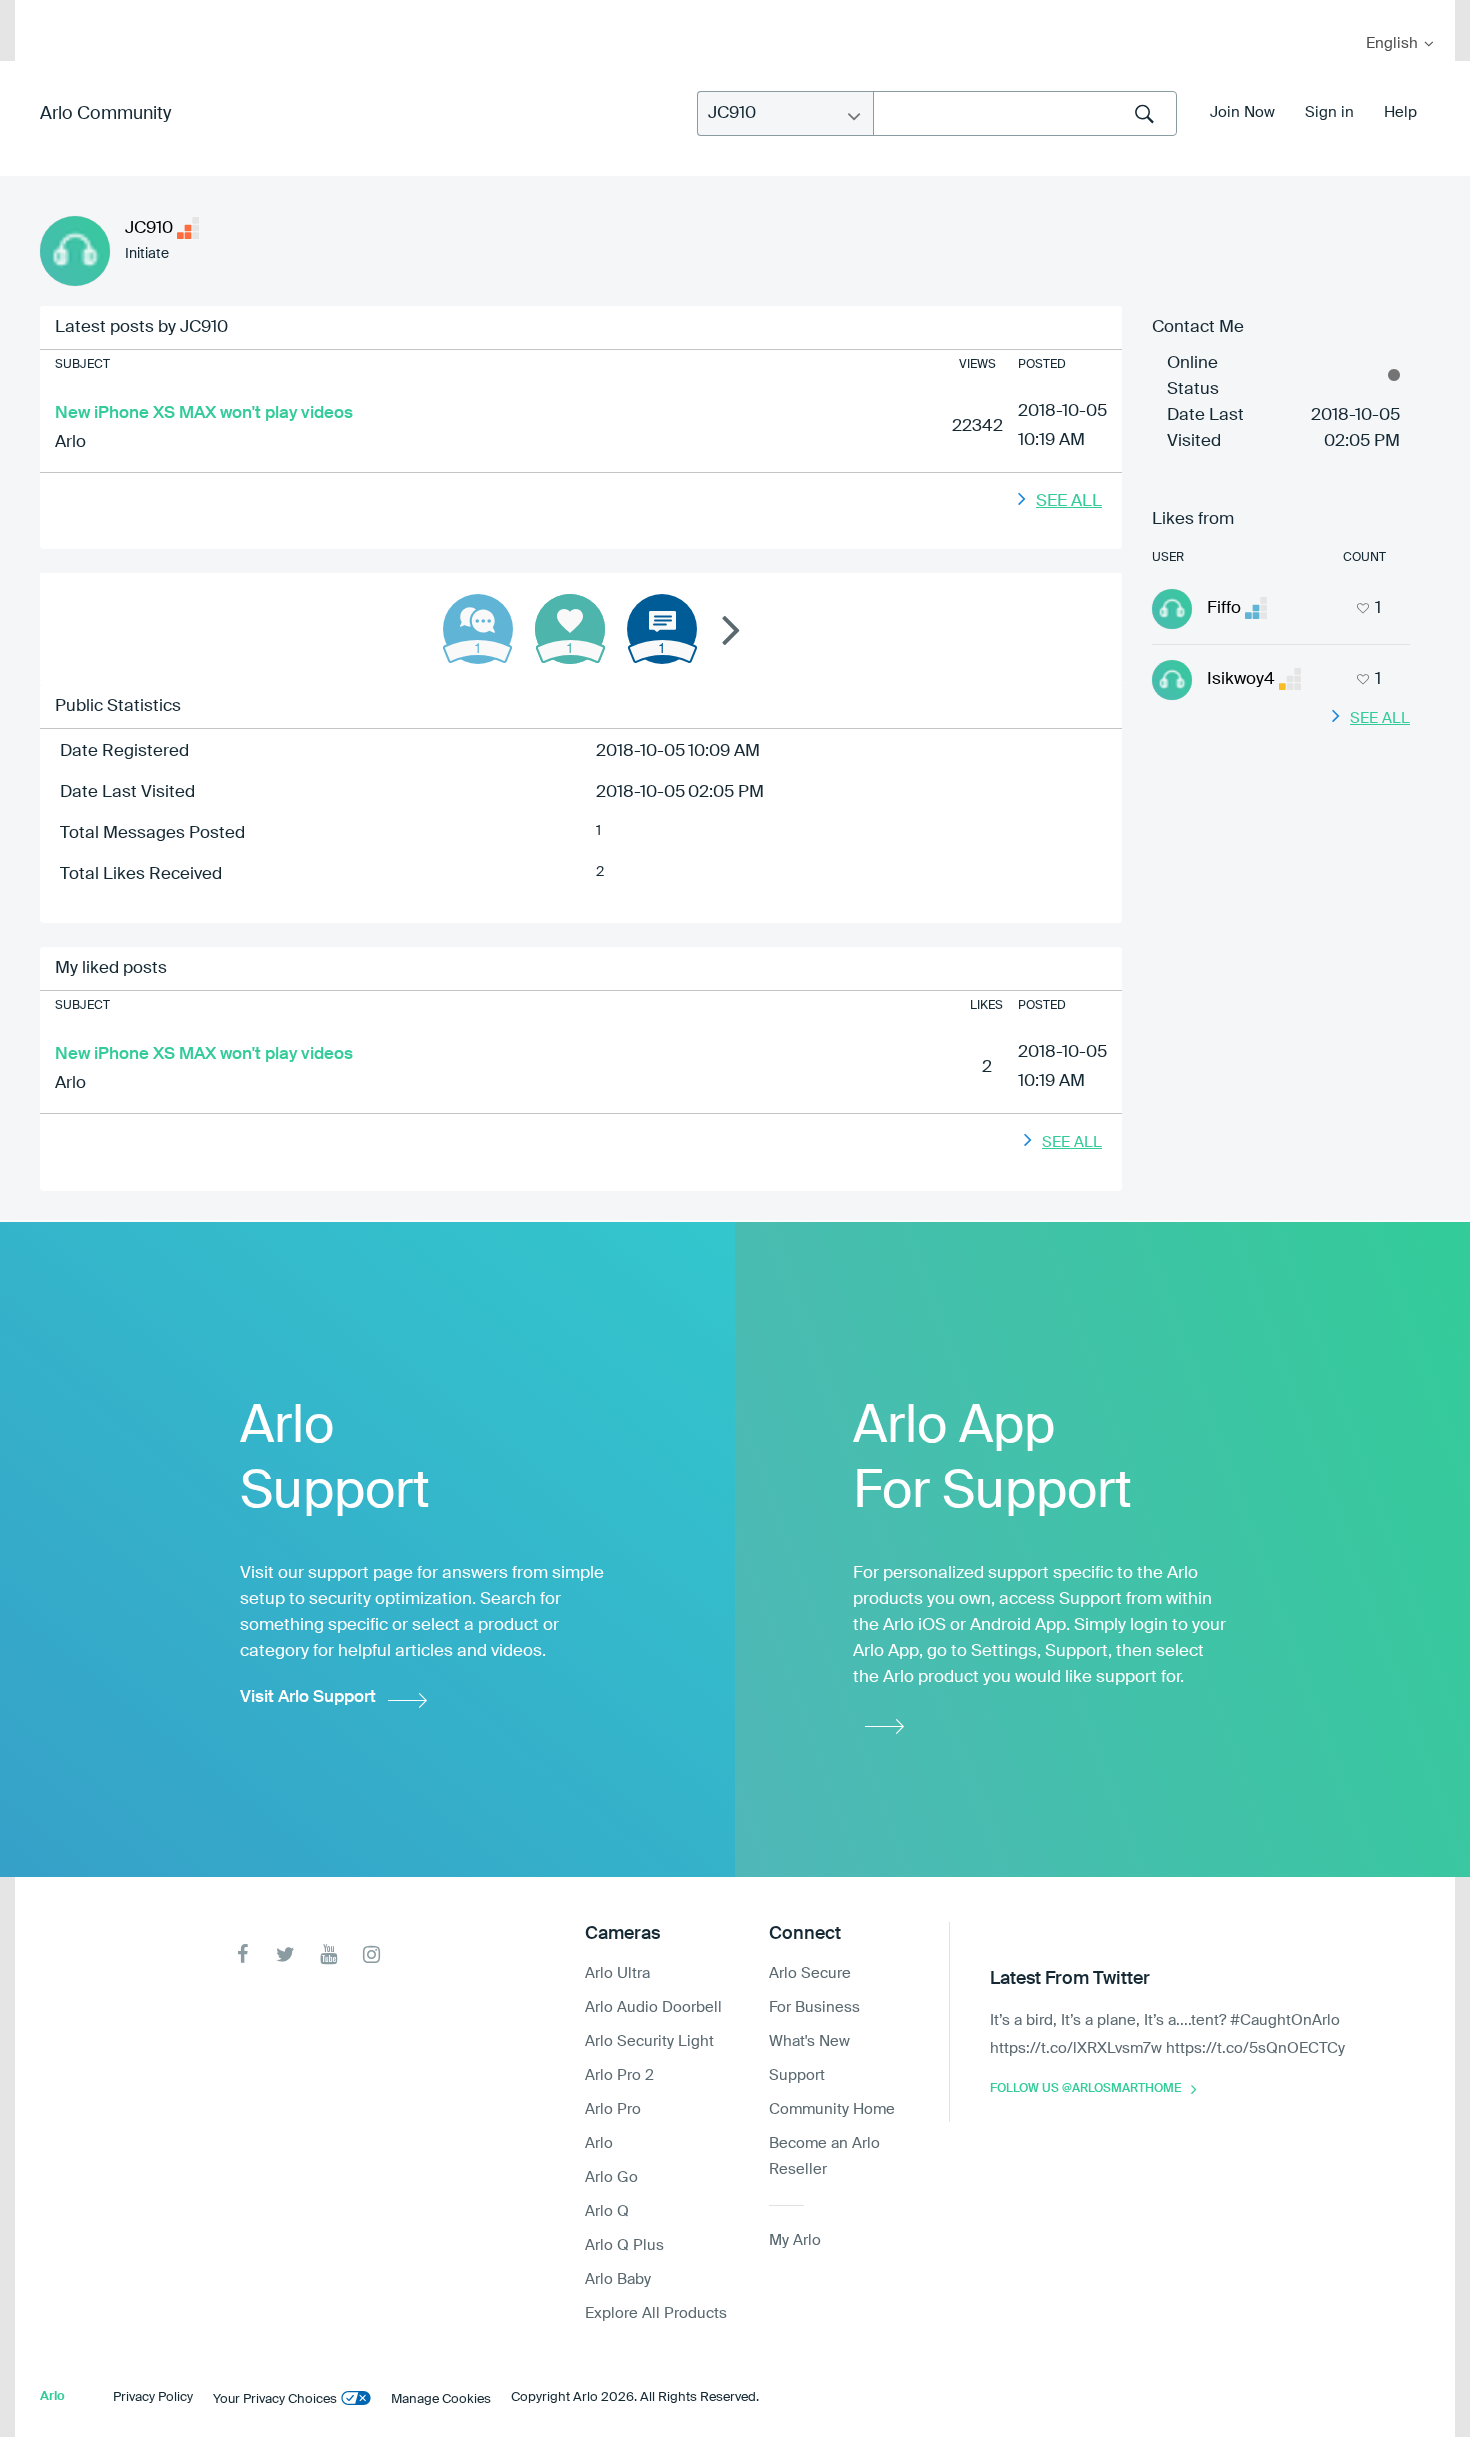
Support (797, 2075)
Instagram (371, 1954)
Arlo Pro (613, 2109)
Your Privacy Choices (275, 2399)
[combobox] (1025, 113)
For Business (814, 2007)
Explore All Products (656, 2313)
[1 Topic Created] (662, 629)
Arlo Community (105, 114)
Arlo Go (611, 2177)
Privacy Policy (153, 2397)
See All (1069, 501)
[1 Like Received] (570, 629)
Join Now (1242, 112)
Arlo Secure (810, 1973)
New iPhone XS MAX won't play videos (204, 413)
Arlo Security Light (649, 2041)
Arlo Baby (618, 2279)
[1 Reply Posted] (478, 629)
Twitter (285, 1954)
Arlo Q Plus (624, 2245)
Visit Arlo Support (308, 1697)
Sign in (1329, 112)
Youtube (328, 1954)
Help (1400, 112)
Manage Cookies (441, 2399)
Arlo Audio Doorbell (653, 2007)
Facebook (242, 1954)
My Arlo (44, 12)
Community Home (832, 2109)
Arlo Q (607, 2211)
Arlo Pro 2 (619, 2075)
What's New (809, 2041)
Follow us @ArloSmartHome (1085, 2089)
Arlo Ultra (617, 1973)
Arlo (70, 442)
